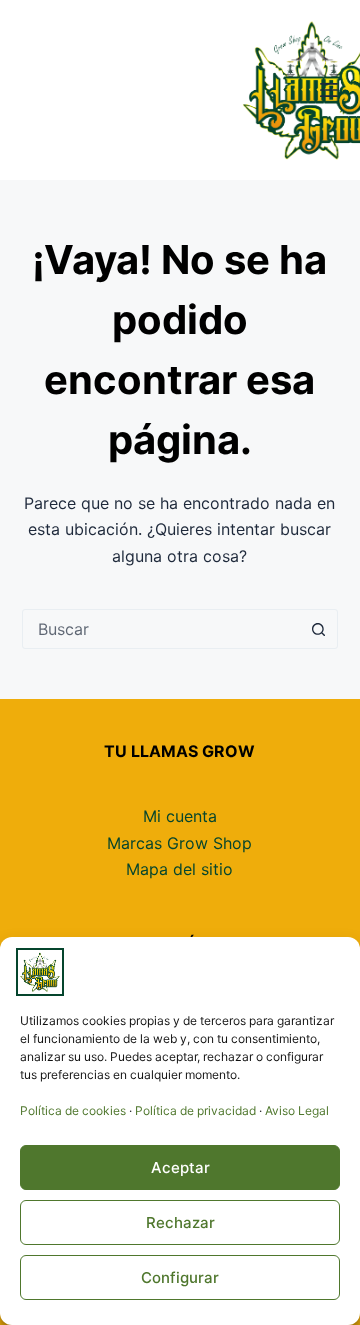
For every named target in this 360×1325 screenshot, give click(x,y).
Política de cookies (73, 1110)
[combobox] (161, 629)
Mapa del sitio (179, 869)
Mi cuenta (180, 816)
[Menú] (329, 90)
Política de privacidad (195, 1110)
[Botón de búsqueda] (318, 629)
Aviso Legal (297, 1110)
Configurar (180, 1277)
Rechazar (180, 1222)
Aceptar (180, 1167)
